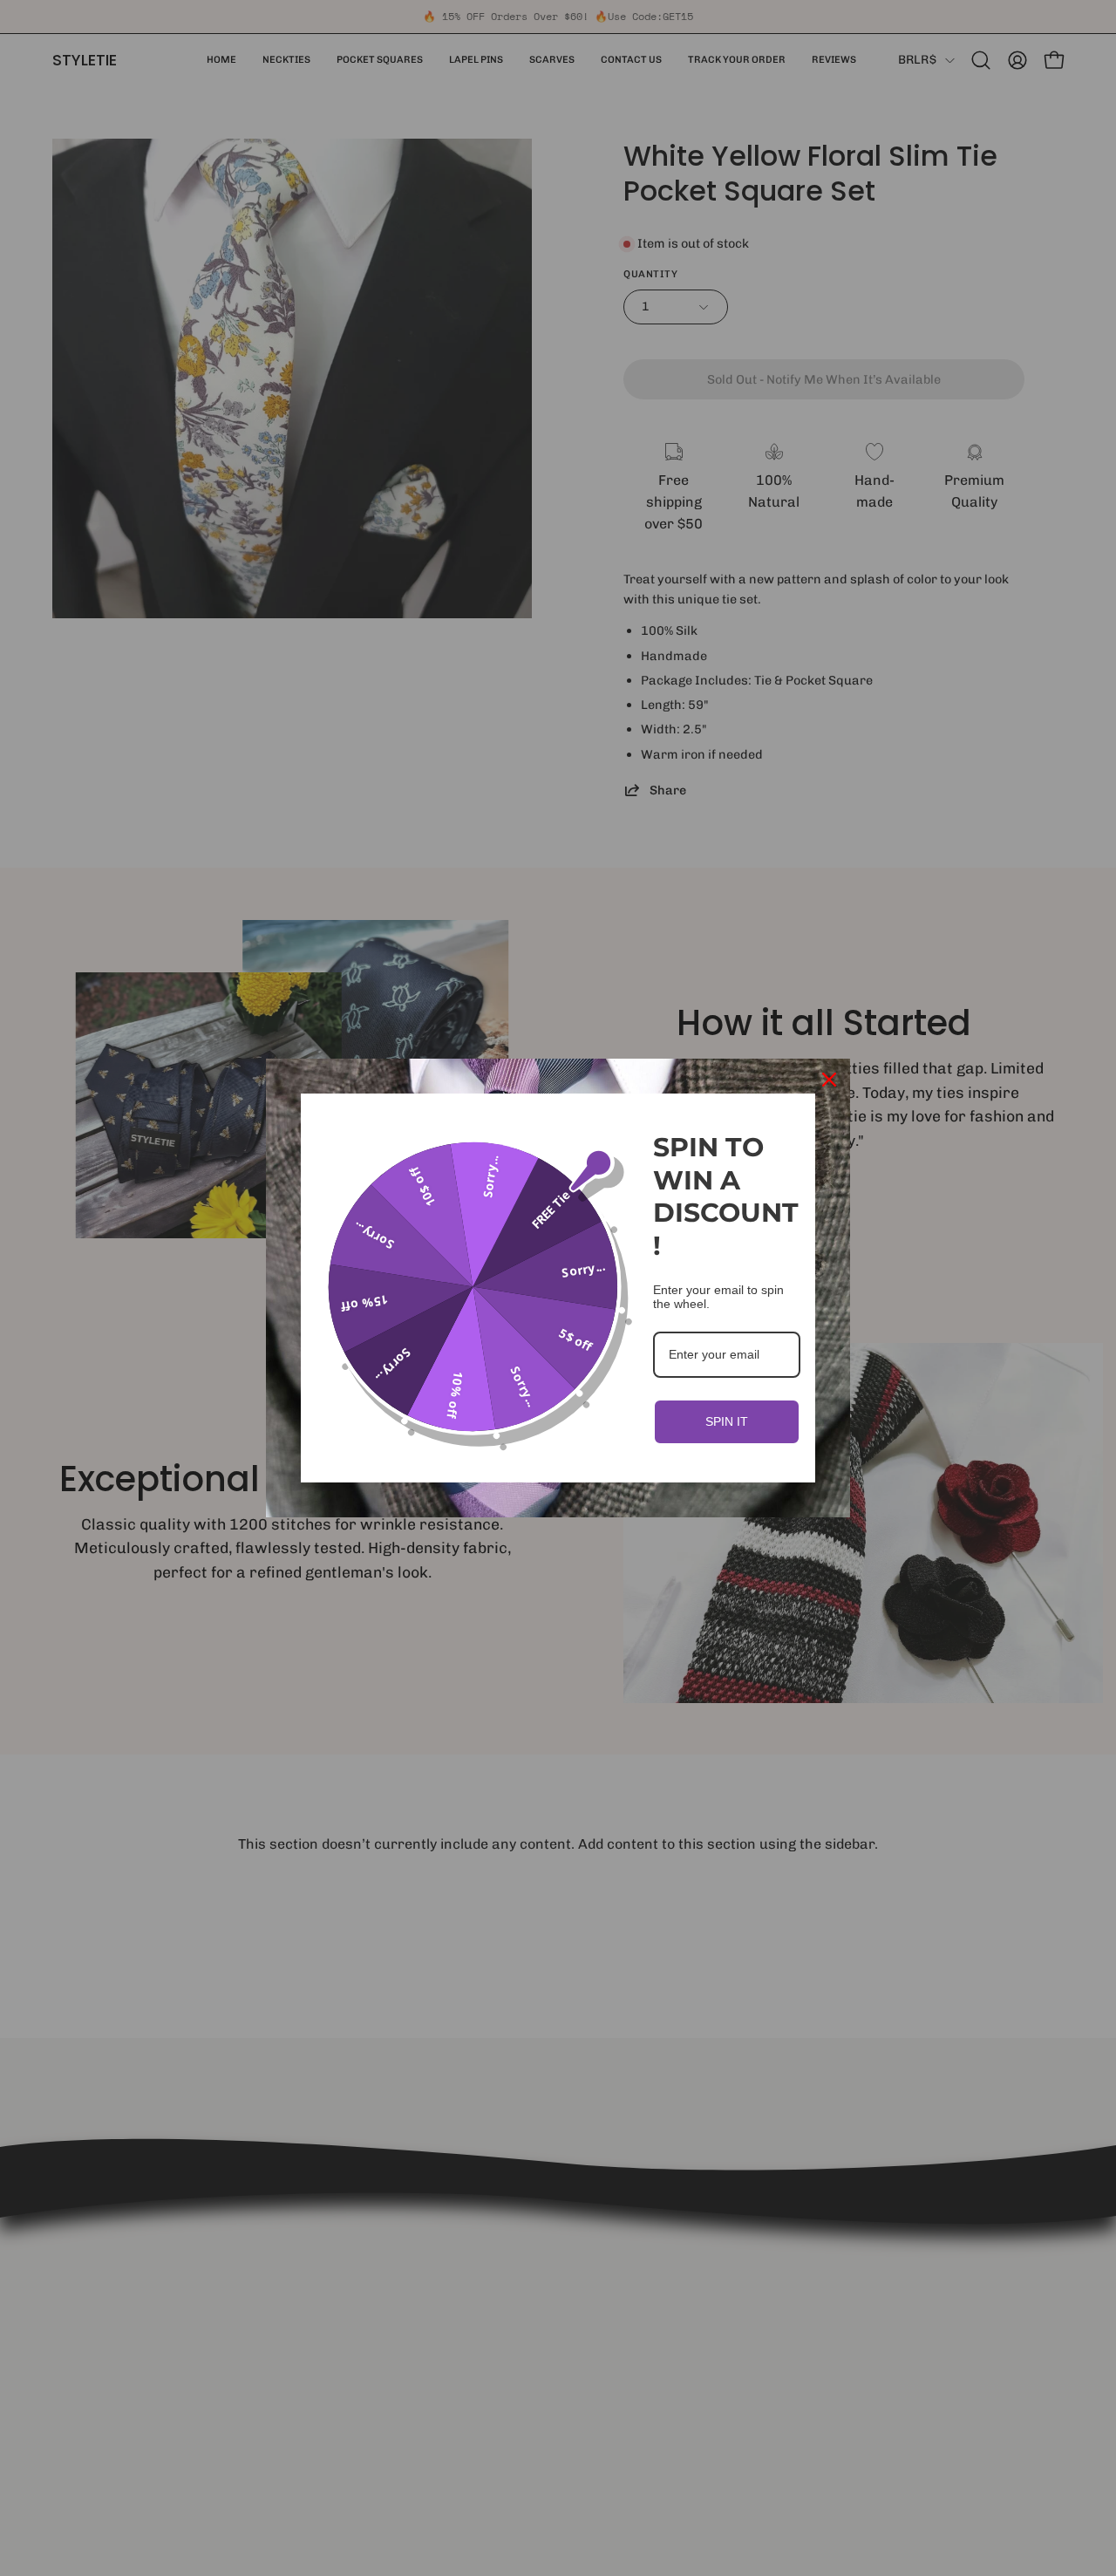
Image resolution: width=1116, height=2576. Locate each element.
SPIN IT (727, 1421)
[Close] (829, 1080)
